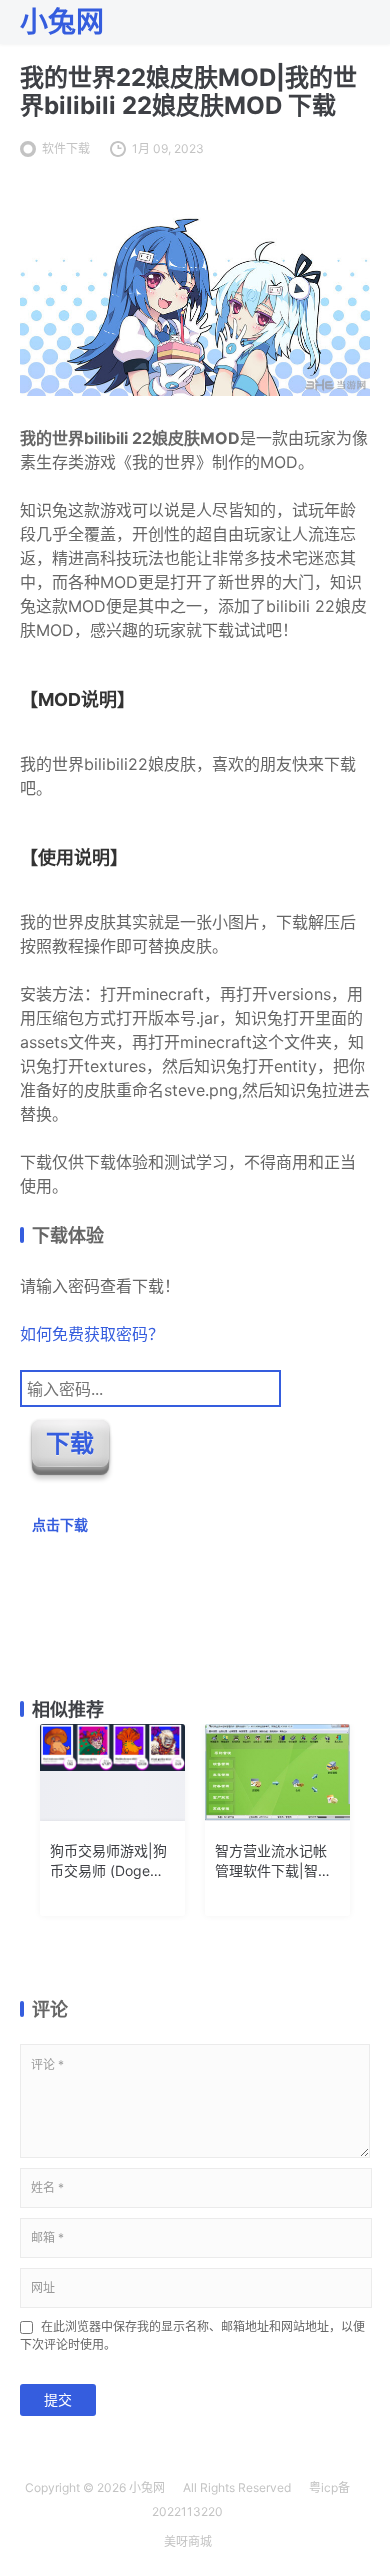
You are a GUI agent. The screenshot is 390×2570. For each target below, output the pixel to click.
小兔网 (147, 2487)
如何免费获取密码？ (92, 1334)
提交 (58, 2399)
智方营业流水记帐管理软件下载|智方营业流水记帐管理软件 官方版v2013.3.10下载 (273, 1861)
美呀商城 (188, 2541)
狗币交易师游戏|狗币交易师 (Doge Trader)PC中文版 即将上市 (108, 1861)
